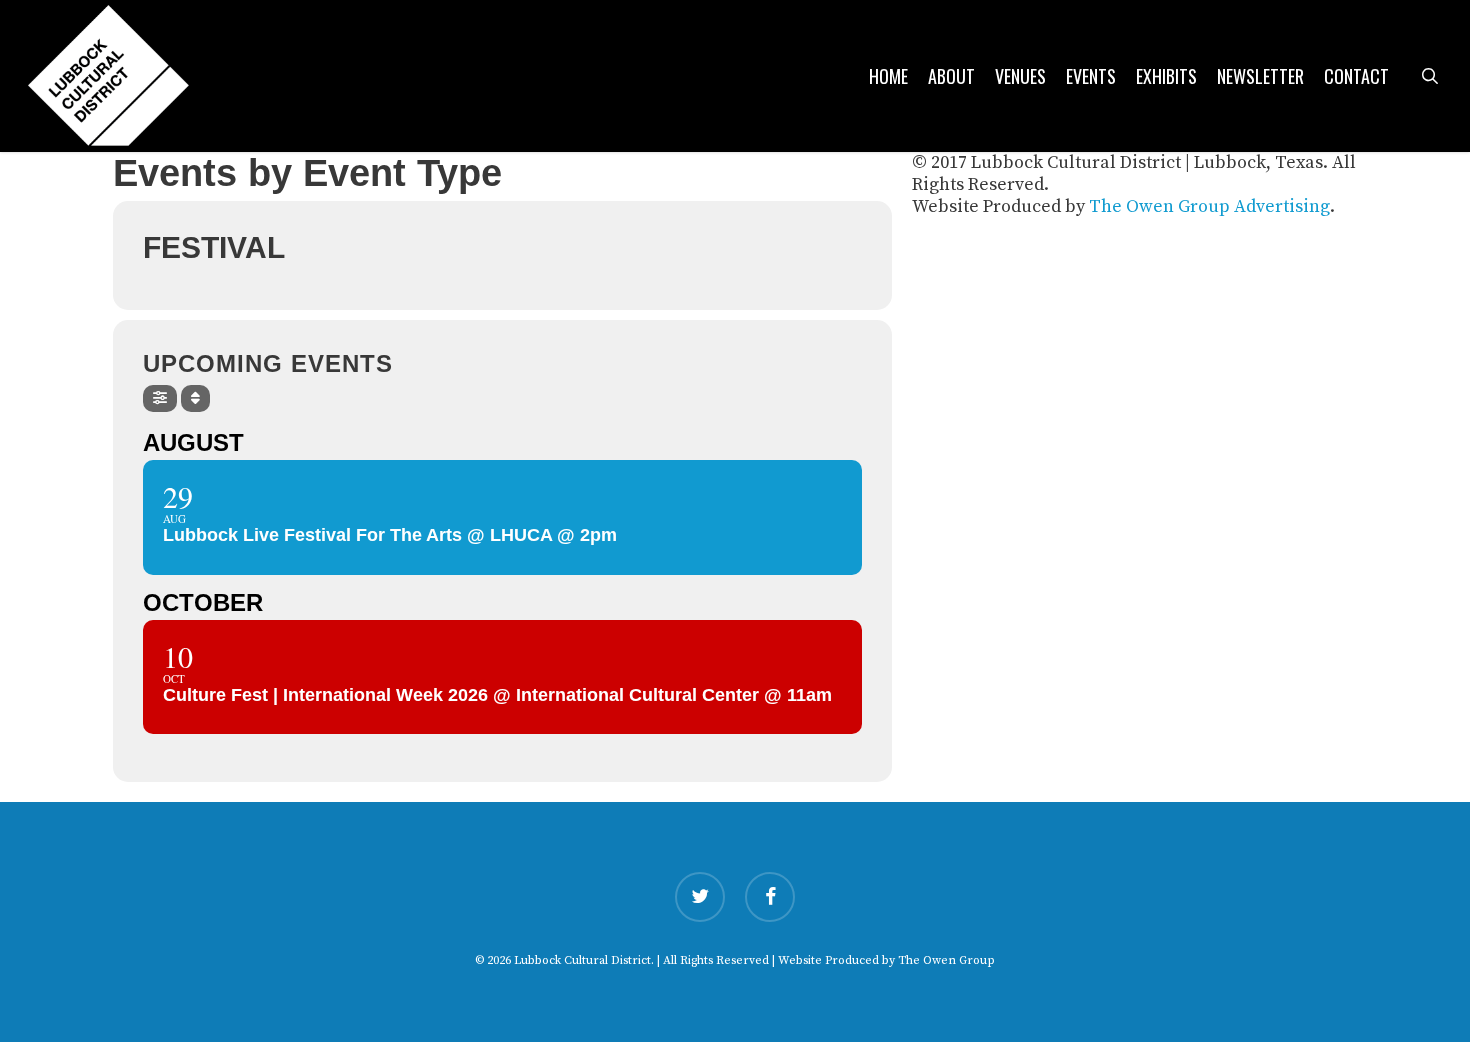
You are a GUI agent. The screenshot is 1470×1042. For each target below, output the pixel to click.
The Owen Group (946, 960)
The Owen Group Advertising (1209, 206)
